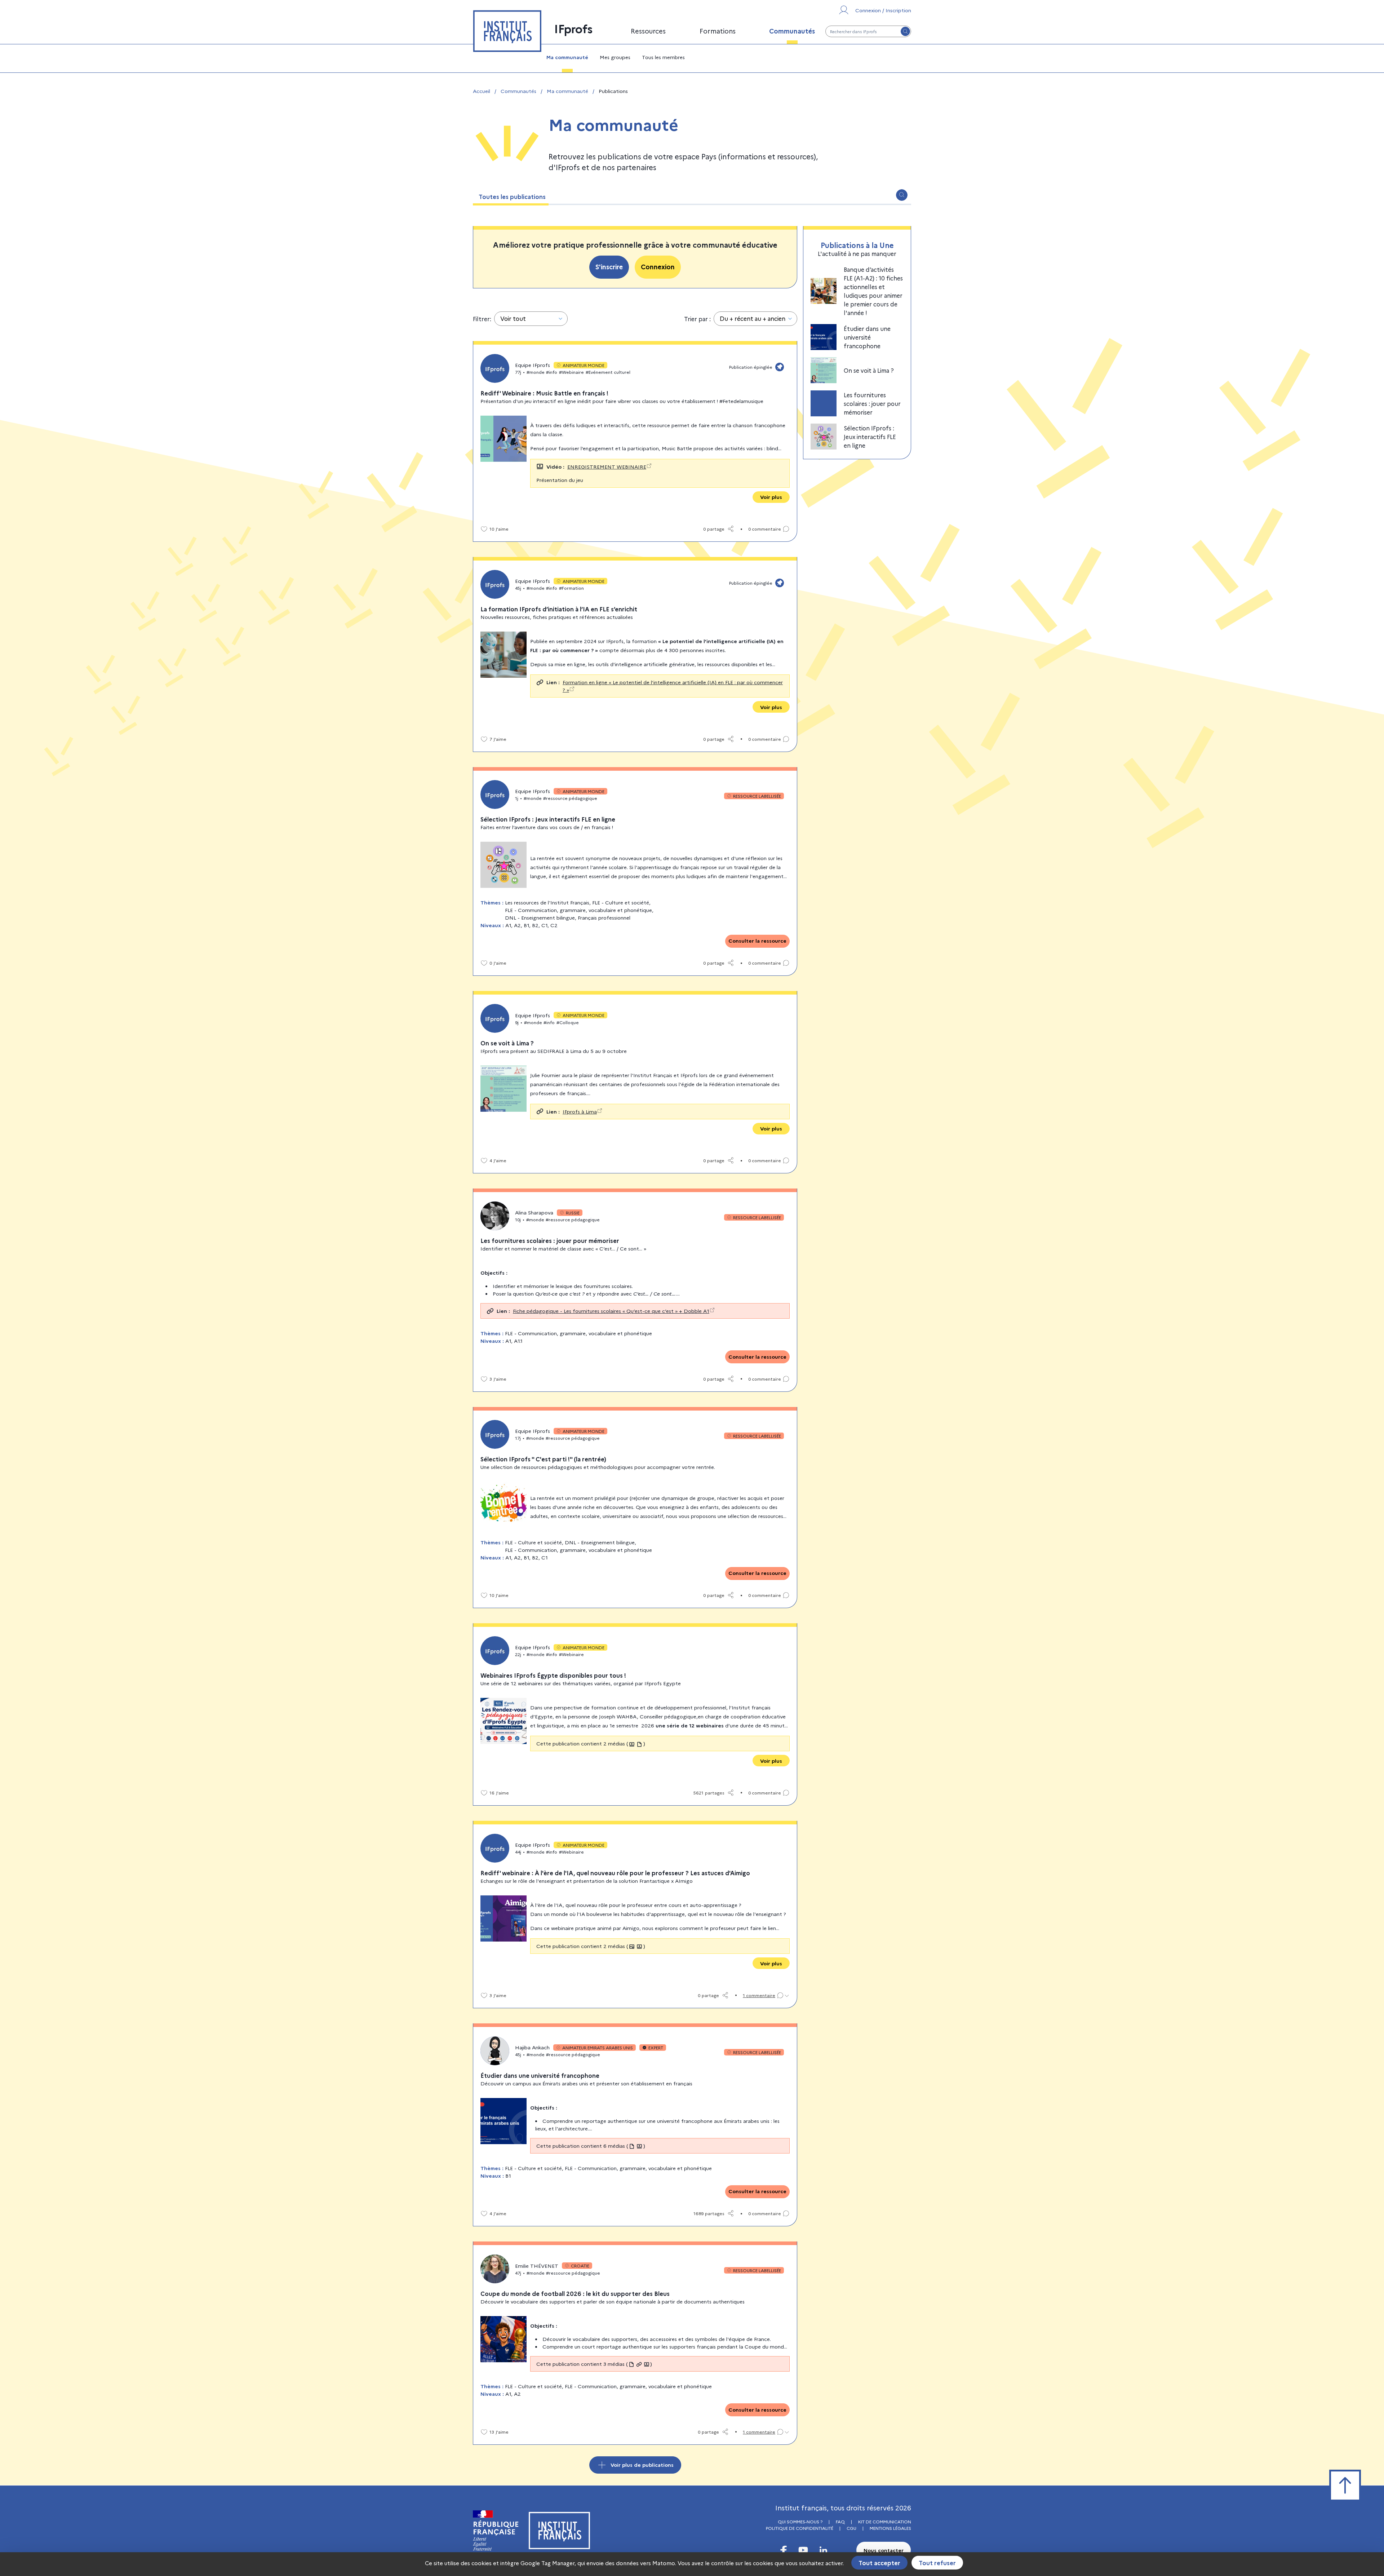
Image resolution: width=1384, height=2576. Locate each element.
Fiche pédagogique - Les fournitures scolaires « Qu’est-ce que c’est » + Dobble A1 (611, 1311)
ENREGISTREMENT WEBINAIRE (607, 466)
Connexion (658, 267)
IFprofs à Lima (580, 1111)
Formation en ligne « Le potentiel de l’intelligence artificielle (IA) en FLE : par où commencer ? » (673, 686)
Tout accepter (879, 2563)
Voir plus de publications (642, 2465)
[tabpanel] (692, 1339)
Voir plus (771, 497)
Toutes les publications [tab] (512, 196)
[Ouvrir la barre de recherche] (902, 195)
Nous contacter (884, 2550)
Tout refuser (937, 2563)
